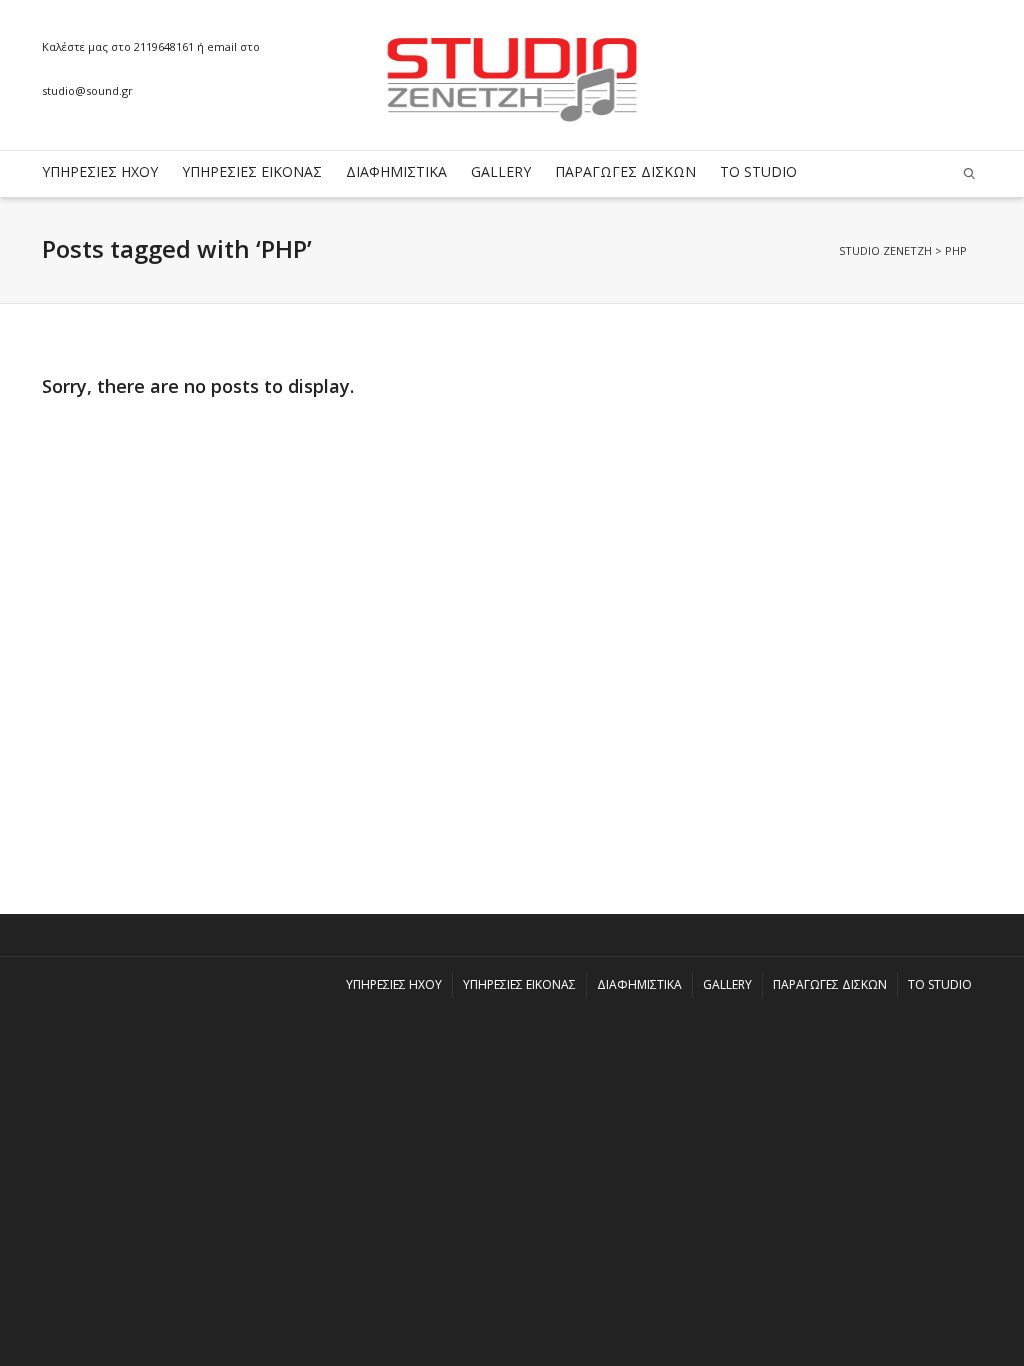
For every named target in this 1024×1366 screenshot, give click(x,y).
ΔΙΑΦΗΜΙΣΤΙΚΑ (396, 171)
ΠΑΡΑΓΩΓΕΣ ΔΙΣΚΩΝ (625, 171)
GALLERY (501, 171)
